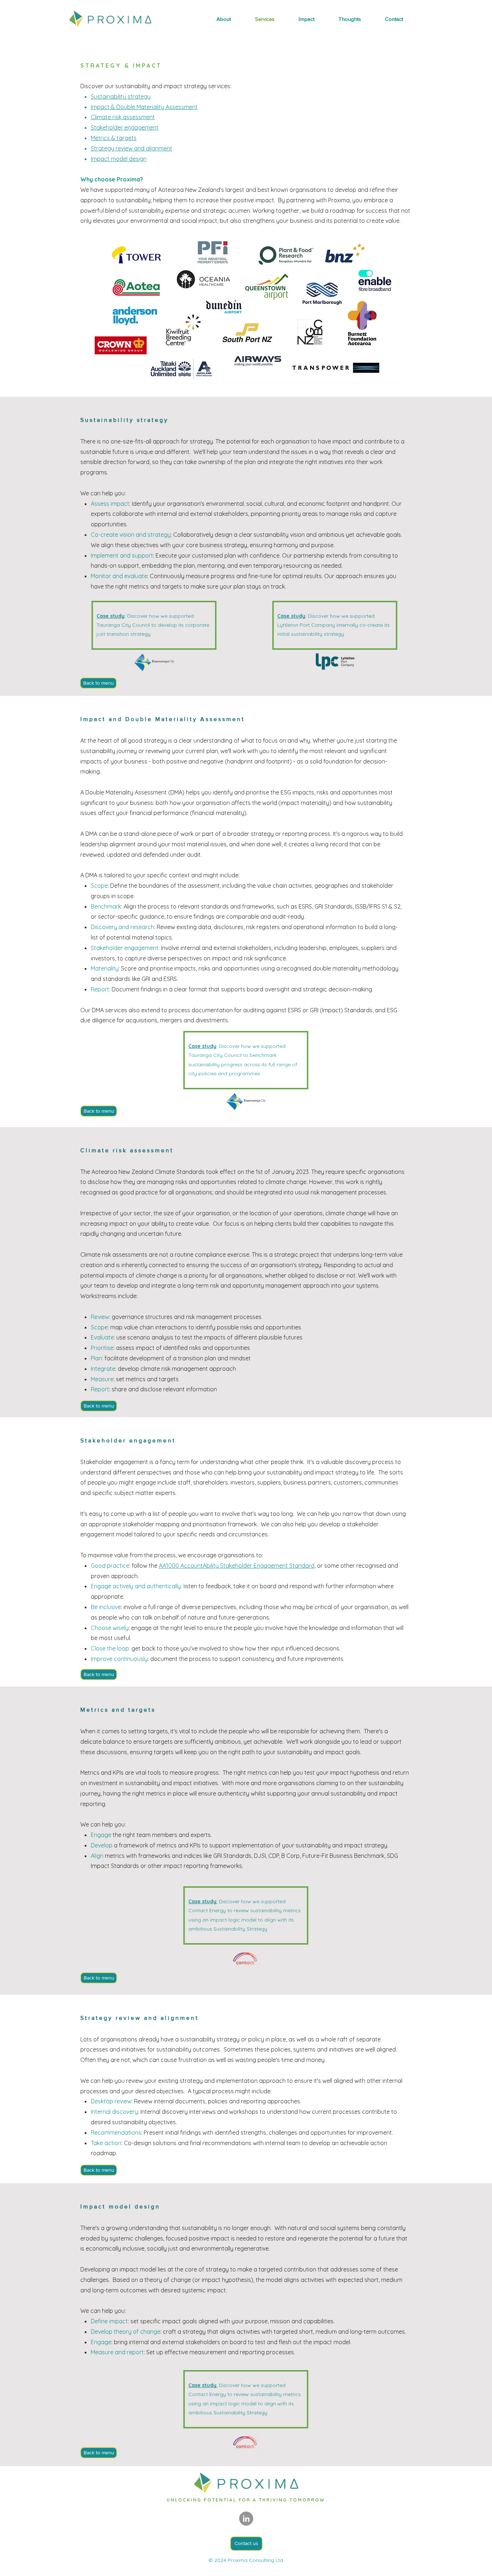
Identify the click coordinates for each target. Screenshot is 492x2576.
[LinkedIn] (246, 2519)
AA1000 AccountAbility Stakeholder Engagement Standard (237, 1566)
